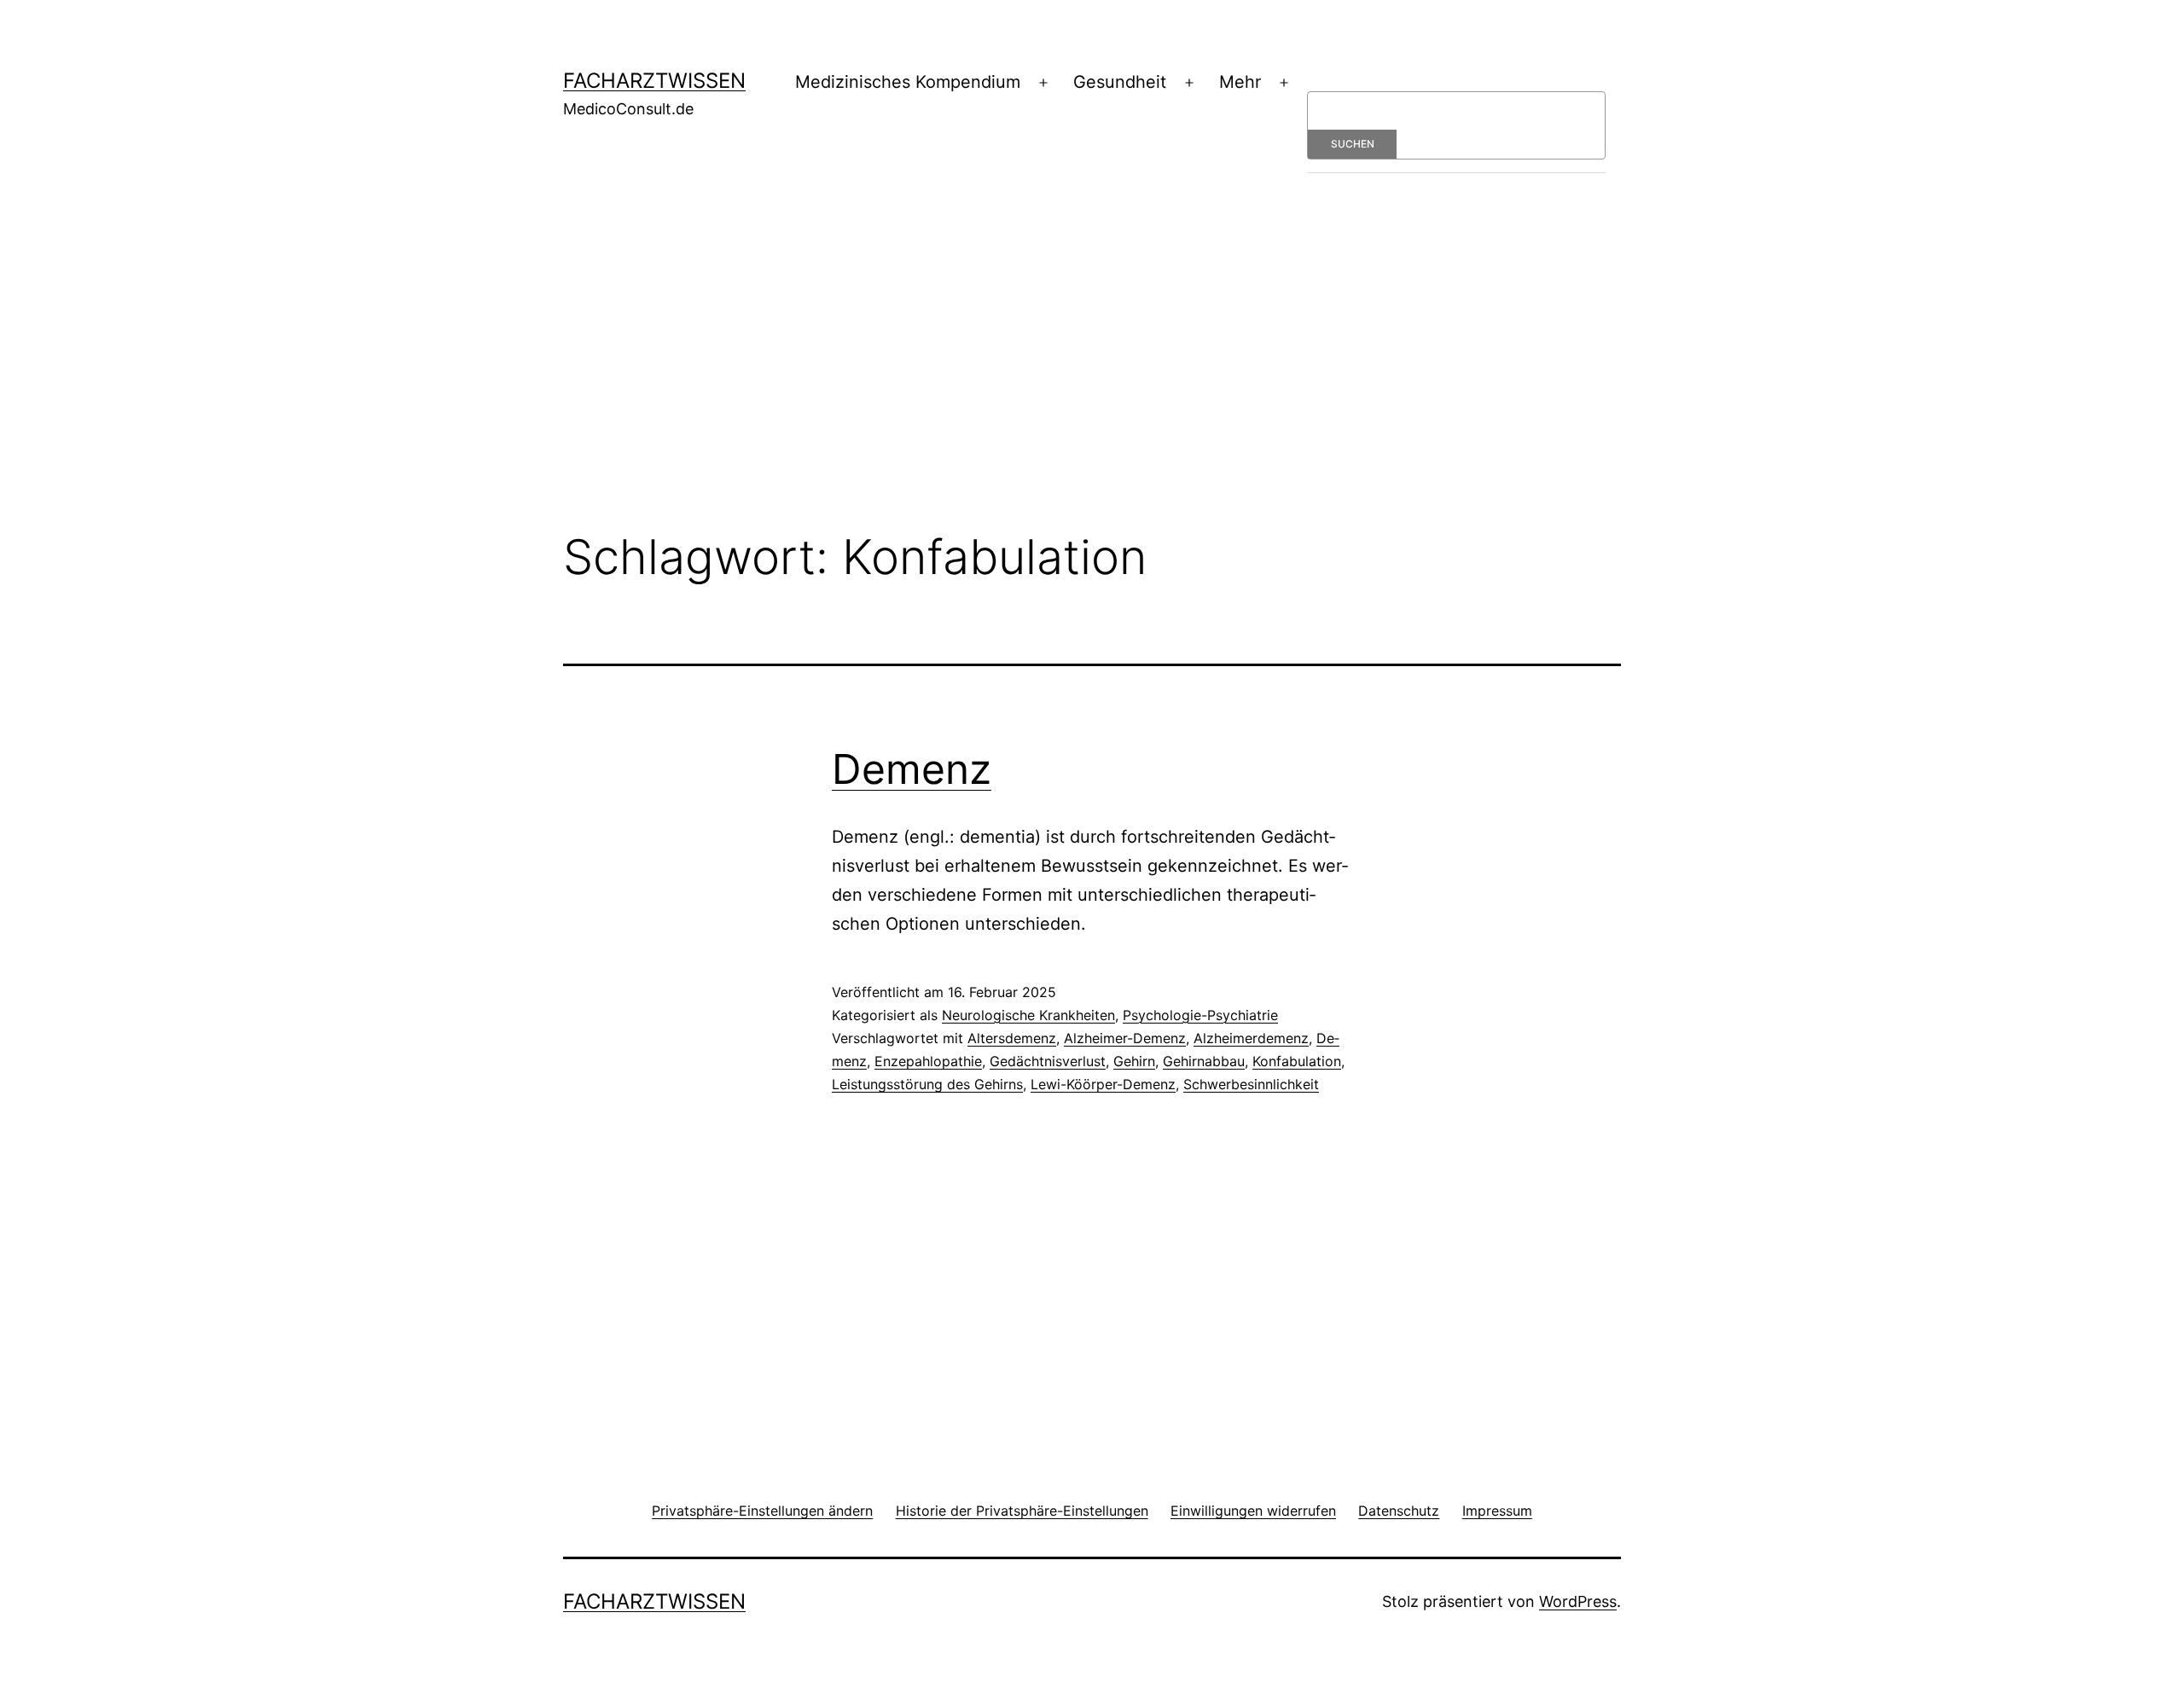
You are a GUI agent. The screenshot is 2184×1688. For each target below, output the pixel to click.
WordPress (1578, 1601)
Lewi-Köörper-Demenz (1103, 1084)
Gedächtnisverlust (1048, 1061)
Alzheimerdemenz (1251, 1038)
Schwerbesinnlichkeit (1251, 1084)
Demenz (912, 769)
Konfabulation (1297, 1061)
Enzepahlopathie (928, 1061)
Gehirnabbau (1204, 1061)
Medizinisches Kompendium (908, 82)
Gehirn (1134, 1061)
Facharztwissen (654, 81)
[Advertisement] (1092, 378)
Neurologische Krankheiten (1028, 1015)
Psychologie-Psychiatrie (1200, 1015)
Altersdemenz (1012, 1038)
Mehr (1240, 82)
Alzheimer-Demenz (1125, 1038)
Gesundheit (1120, 82)
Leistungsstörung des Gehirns (927, 1084)
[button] (762, 1510)
